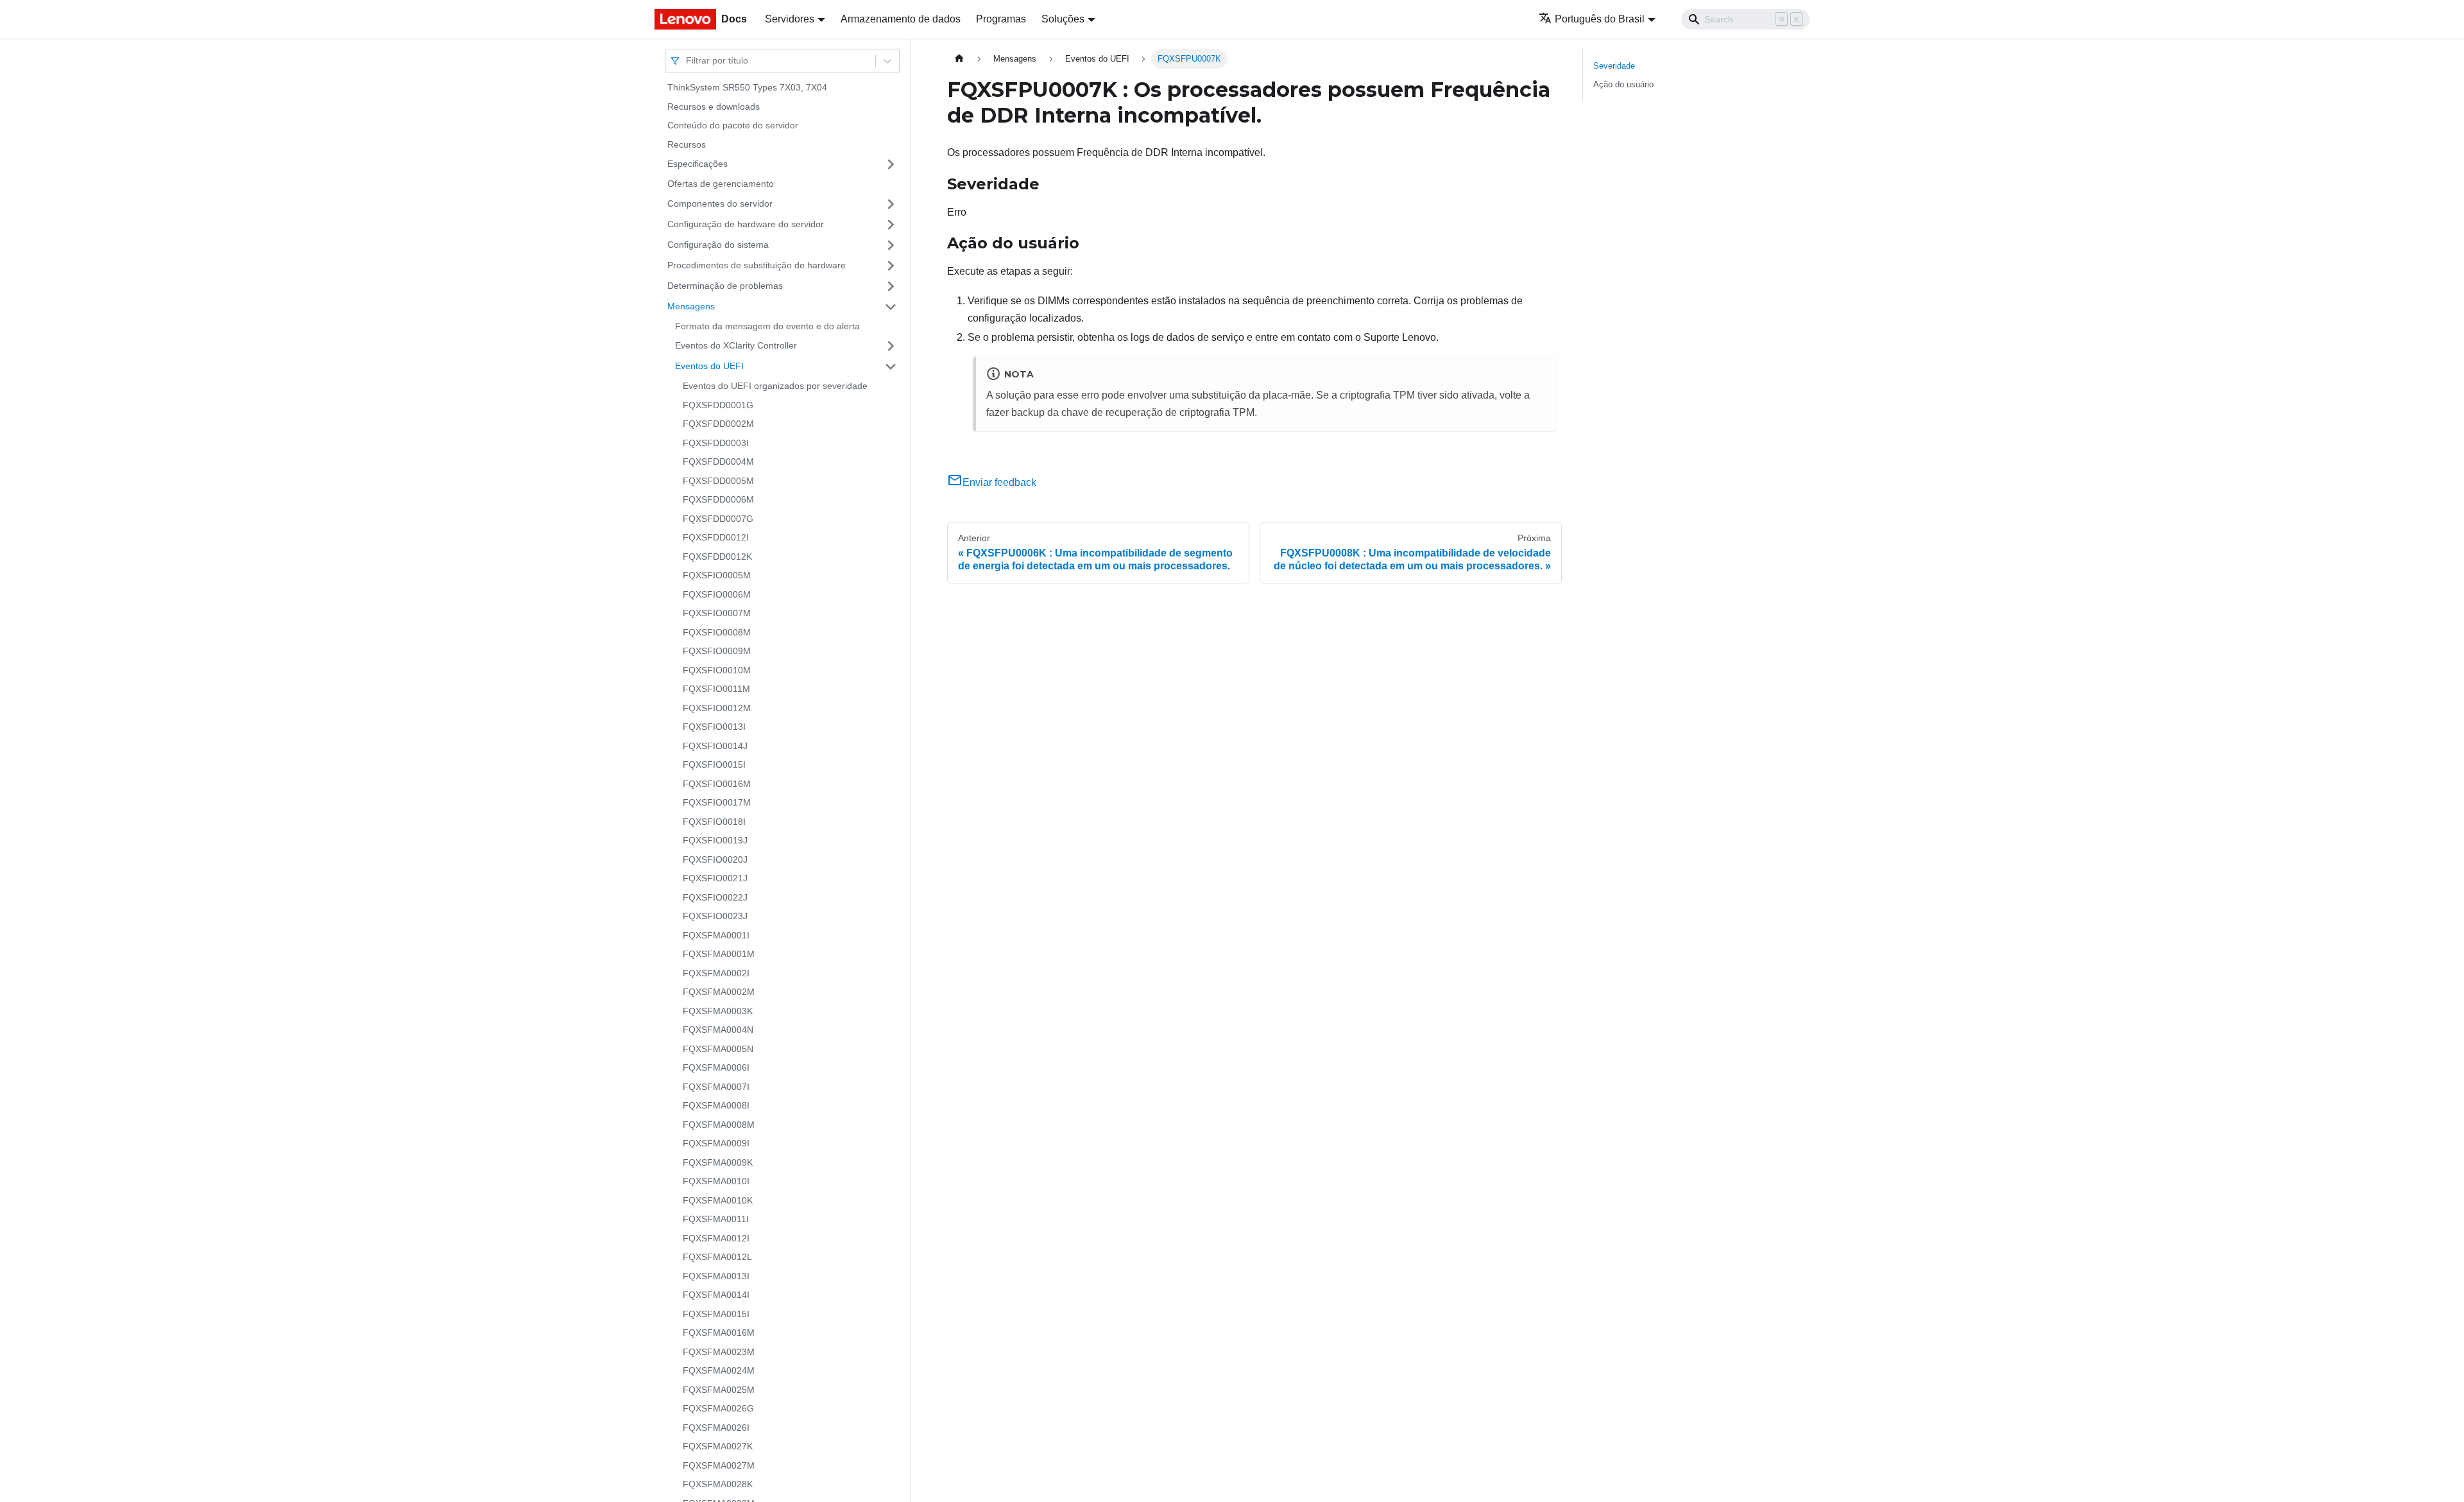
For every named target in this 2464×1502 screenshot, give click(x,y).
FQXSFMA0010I (716, 1181)
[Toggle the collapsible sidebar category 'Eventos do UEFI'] (891, 367)
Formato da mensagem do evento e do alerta (767, 326)
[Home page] (959, 59)
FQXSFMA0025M (719, 1390)
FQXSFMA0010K (718, 1200)
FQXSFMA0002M (719, 992)
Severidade (1614, 66)
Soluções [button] (1063, 19)
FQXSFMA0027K (718, 1446)
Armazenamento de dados (901, 19)
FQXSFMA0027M (719, 1465)
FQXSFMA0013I (716, 1276)
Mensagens (691, 306)
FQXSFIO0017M (717, 802)
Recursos (687, 144)
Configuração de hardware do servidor (746, 224)
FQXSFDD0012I (716, 537)
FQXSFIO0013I (714, 727)
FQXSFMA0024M (719, 1370)
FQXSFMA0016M (719, 1333)
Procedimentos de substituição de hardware (757, 265)
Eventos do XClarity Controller (736, 345)
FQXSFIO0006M (717, 594)
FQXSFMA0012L (717, 1257)
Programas (1001, 19)
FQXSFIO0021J (715, 878)
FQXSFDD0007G (718, 519)
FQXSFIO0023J (715, 916)
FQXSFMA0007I (716, 1087)
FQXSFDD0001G (718, 405)
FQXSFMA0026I (716, 1428)
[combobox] (687, 61)
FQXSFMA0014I (716, 1295)
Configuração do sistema (718, 245)
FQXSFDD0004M (718, 462)
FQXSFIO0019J (715, 840)
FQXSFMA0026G (718, 1408)
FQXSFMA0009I (716, 1143)
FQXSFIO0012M (717, 708)
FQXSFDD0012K (717, 557)
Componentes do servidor (720, 203)
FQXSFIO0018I (714, 822)
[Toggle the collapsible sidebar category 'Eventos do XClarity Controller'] (891, 346)
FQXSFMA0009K (718, 1162)
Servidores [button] (790, 19)
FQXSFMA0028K (718, 1484)
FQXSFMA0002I (716, 973)
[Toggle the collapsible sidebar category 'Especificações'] (891, 164)
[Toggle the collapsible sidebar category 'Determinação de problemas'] (891, 286)
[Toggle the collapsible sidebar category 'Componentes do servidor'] (891, 204)
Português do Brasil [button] (1600, 19)
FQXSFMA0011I (716, 1219)
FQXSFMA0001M (719, 954)
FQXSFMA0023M (719, 1352)
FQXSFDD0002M (718, 424)
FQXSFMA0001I (716, 935)
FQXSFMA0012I (716, 1238)
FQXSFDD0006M (718, 499)
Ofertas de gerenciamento (721, 184)
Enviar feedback (999, 482)
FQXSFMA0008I (716, 1105)
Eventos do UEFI (709, 366)
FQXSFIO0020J (715, 859)
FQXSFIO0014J (715, 746)
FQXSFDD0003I (716, 443)
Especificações (697, 164)
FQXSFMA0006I (716, 1067)
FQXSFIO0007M (717, 613)
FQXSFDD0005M (718, 481)
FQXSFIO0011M (716, 689)
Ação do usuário (1623, 84)
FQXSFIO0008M (717, 632)
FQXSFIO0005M (717, 575)
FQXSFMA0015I (716, 1314)
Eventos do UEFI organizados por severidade (775, 386)
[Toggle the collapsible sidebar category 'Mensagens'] (891, 307)
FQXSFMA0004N (718, 1030)
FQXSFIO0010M (717, 670)
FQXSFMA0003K (718, 1011)
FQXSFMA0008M (719, 1125)
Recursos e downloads (714, 107)
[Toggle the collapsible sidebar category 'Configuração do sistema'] (891, 245)
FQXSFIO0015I (714, 764)
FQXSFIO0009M (717, 651)
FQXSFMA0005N (718, 1049)
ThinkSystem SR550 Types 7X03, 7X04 (747, 87)
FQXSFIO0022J (715, 897)
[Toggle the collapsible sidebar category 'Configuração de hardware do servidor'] (891, 225)
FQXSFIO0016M (717, 784)
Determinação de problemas (725, 286)
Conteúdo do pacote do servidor (733, 125)
